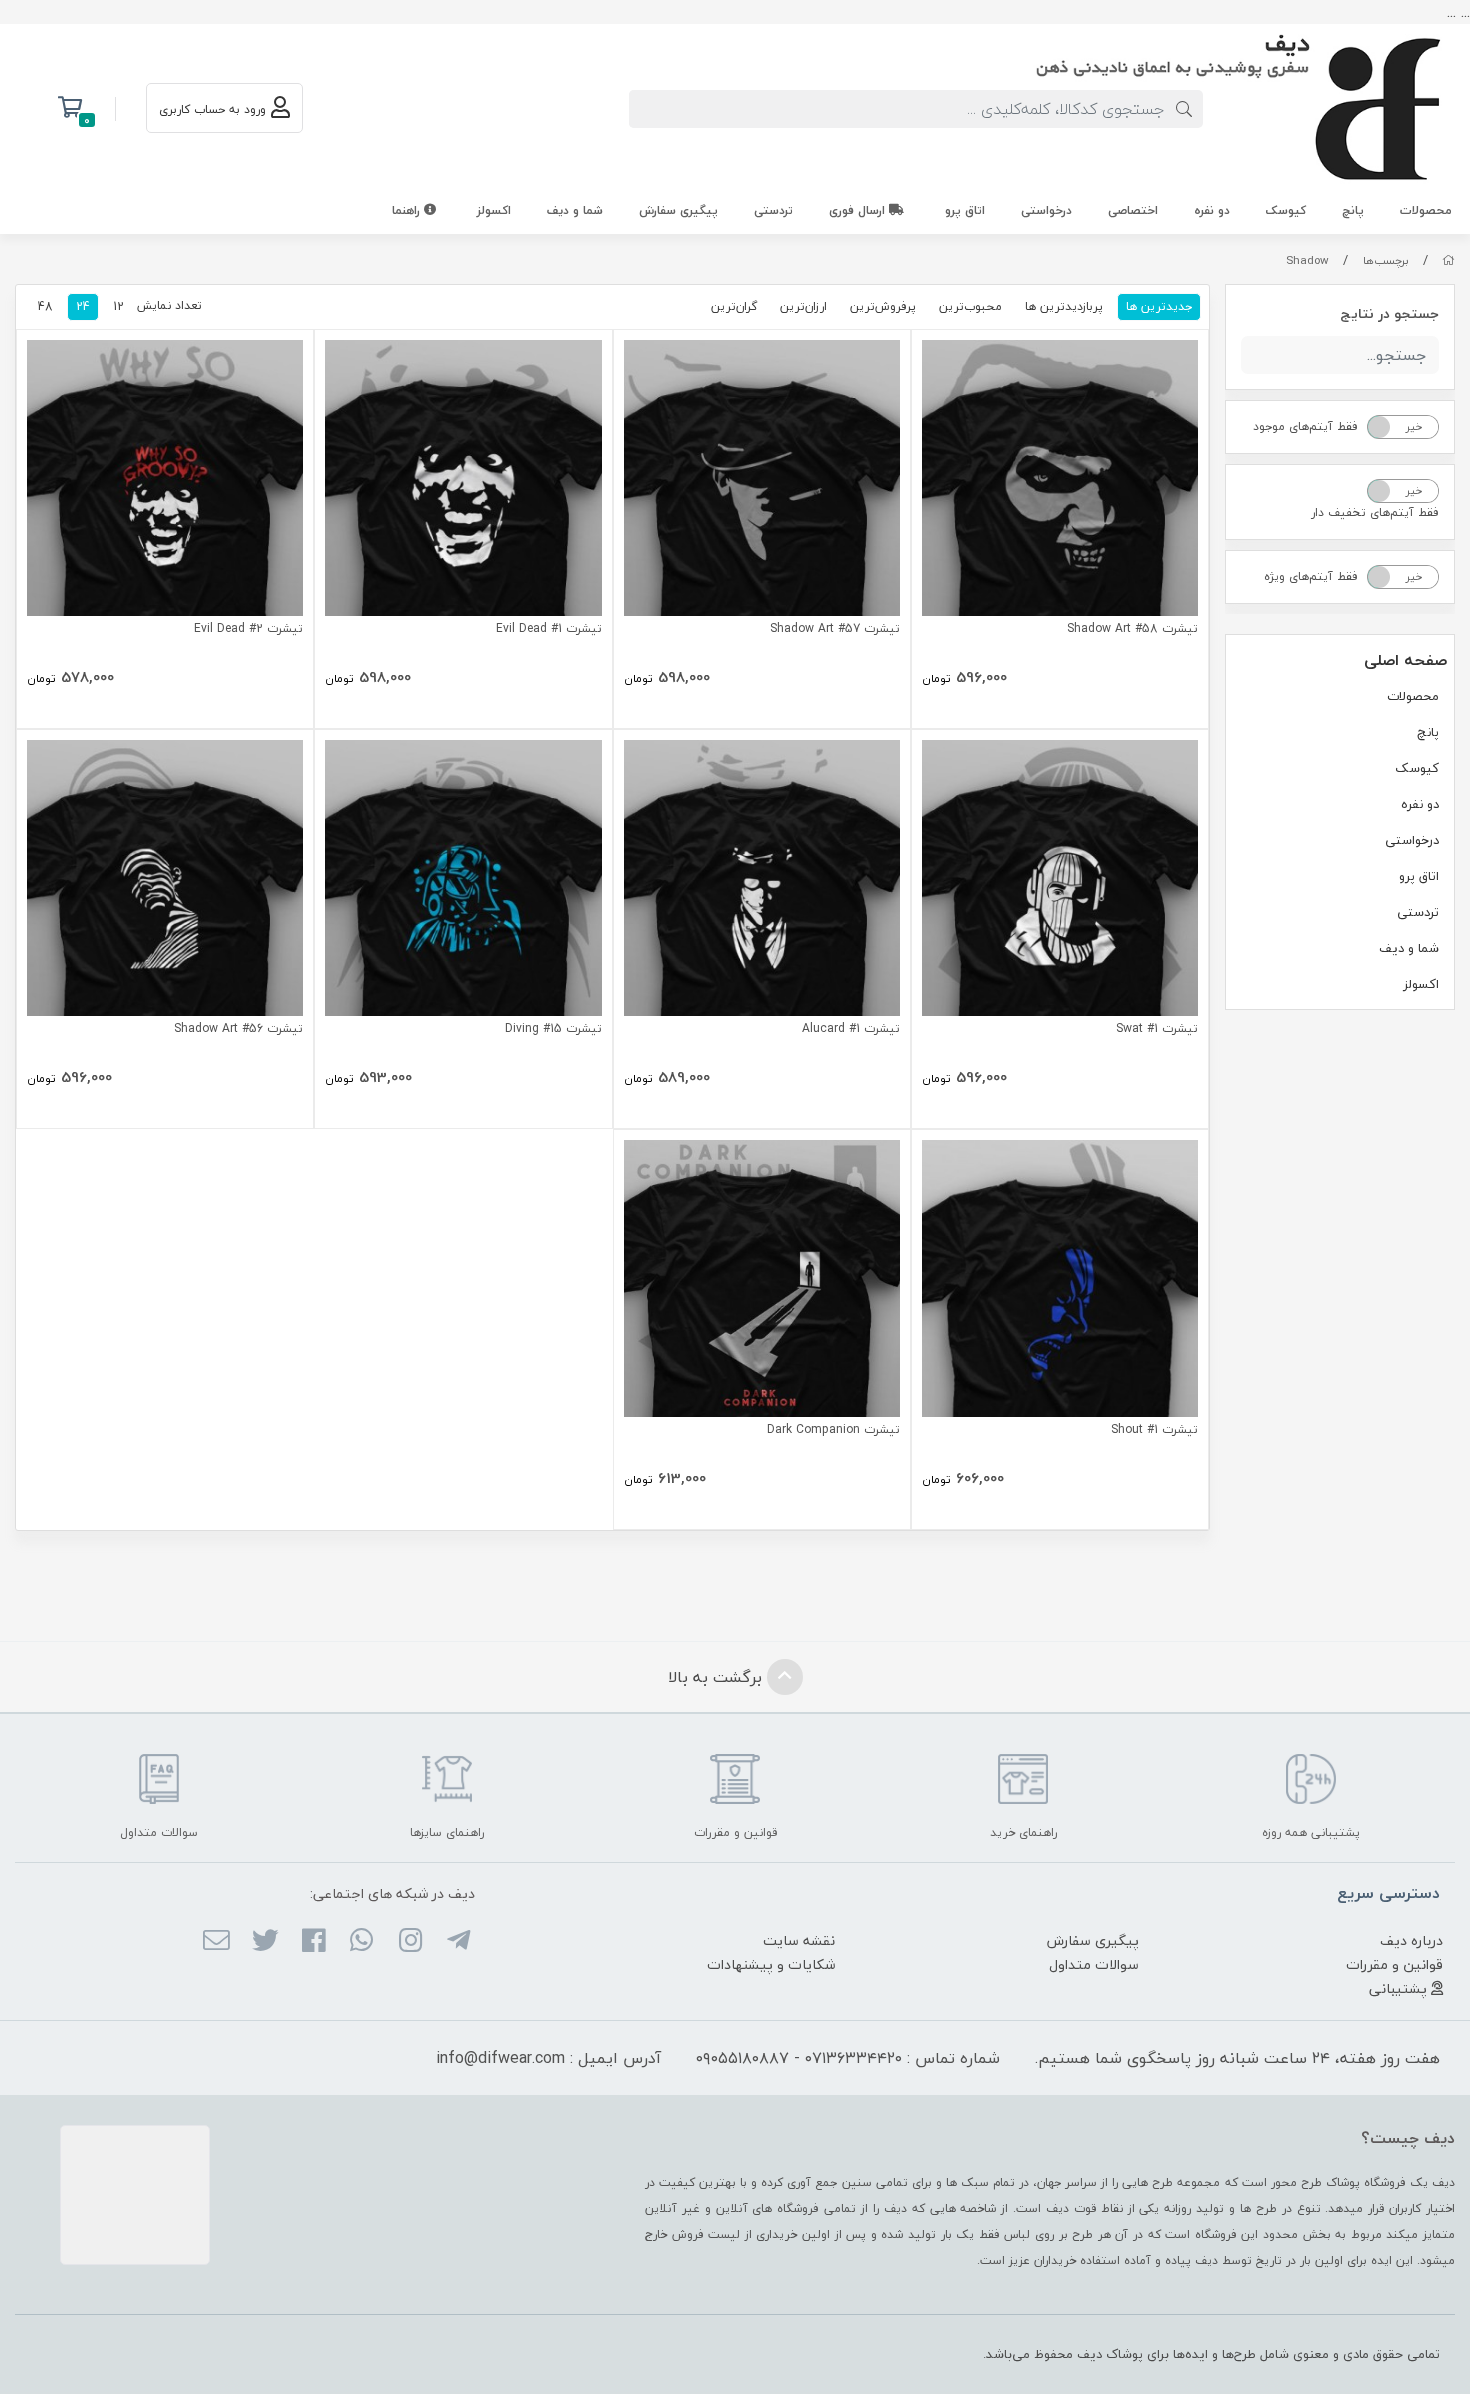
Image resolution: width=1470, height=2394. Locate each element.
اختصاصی (1133, 210)
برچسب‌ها (1386, 260)
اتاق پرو (965, 210)
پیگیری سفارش (678, 210)
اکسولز (494, 210)
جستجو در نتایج (1389, 313)
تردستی (773, 210)
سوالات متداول (1094, 1964)
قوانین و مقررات (1394, 1964)
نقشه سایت (799, 1940)
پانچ (1353, 210)
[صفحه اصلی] (1448, 260)
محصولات (1426, 210)
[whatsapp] (361, 1943)
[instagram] (409, 1943)
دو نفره (1212, 210)
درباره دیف (1411, 1940)
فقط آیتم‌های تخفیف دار (1375, 512)
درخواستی (1046, 210)
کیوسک (1286, 210)
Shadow (1307, 260)
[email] (216, 1943)
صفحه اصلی (1405, 660)
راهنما (408, 210)
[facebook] (313, 1943)
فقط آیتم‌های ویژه (1311, 576)
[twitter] (264, 1943)
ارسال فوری (859, 210)
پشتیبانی (1400, 1988)
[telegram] (458, 1943)
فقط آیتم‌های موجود (1305, 426)
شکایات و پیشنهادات (771, 1964)
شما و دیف (575, 210)
